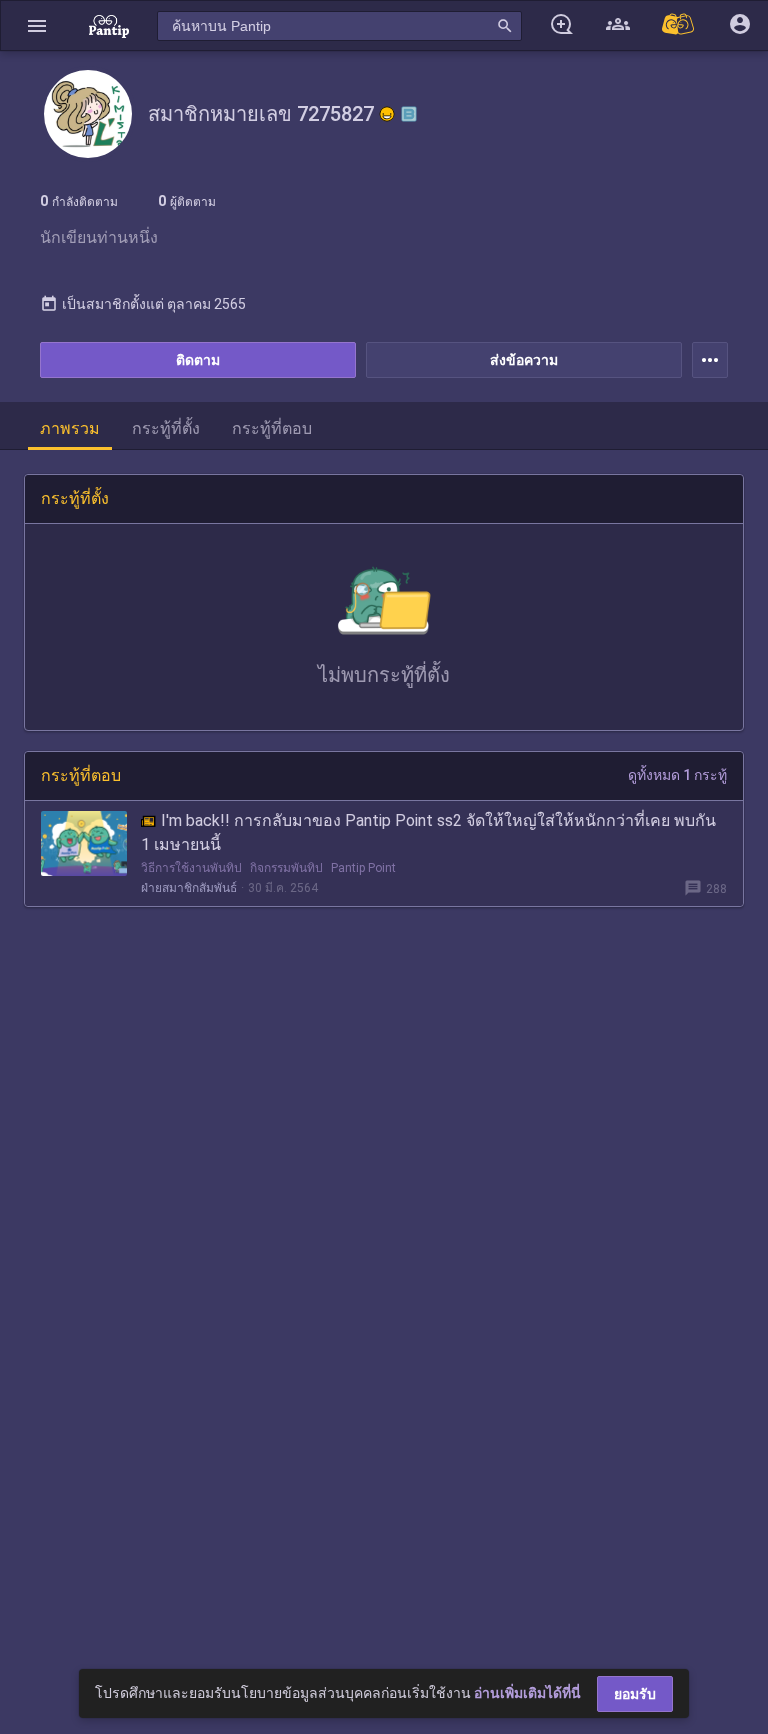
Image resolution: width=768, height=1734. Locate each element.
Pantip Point (363, 868)
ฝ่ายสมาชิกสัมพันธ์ (189, 888)
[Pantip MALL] (679, 25)
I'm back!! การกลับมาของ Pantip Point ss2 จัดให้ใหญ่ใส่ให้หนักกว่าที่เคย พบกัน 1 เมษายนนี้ (428, 832)
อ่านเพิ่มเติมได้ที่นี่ (527, 1693)
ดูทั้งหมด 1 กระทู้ (677, 775)
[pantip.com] (109, 25)
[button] (37, 25)
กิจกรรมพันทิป (286, 868)
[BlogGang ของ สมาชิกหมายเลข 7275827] (409, 114)
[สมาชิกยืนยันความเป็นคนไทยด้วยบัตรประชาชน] (387, 114)
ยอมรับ (635, 1694)
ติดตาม (198, 360)
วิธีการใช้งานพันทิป (191, 868)
